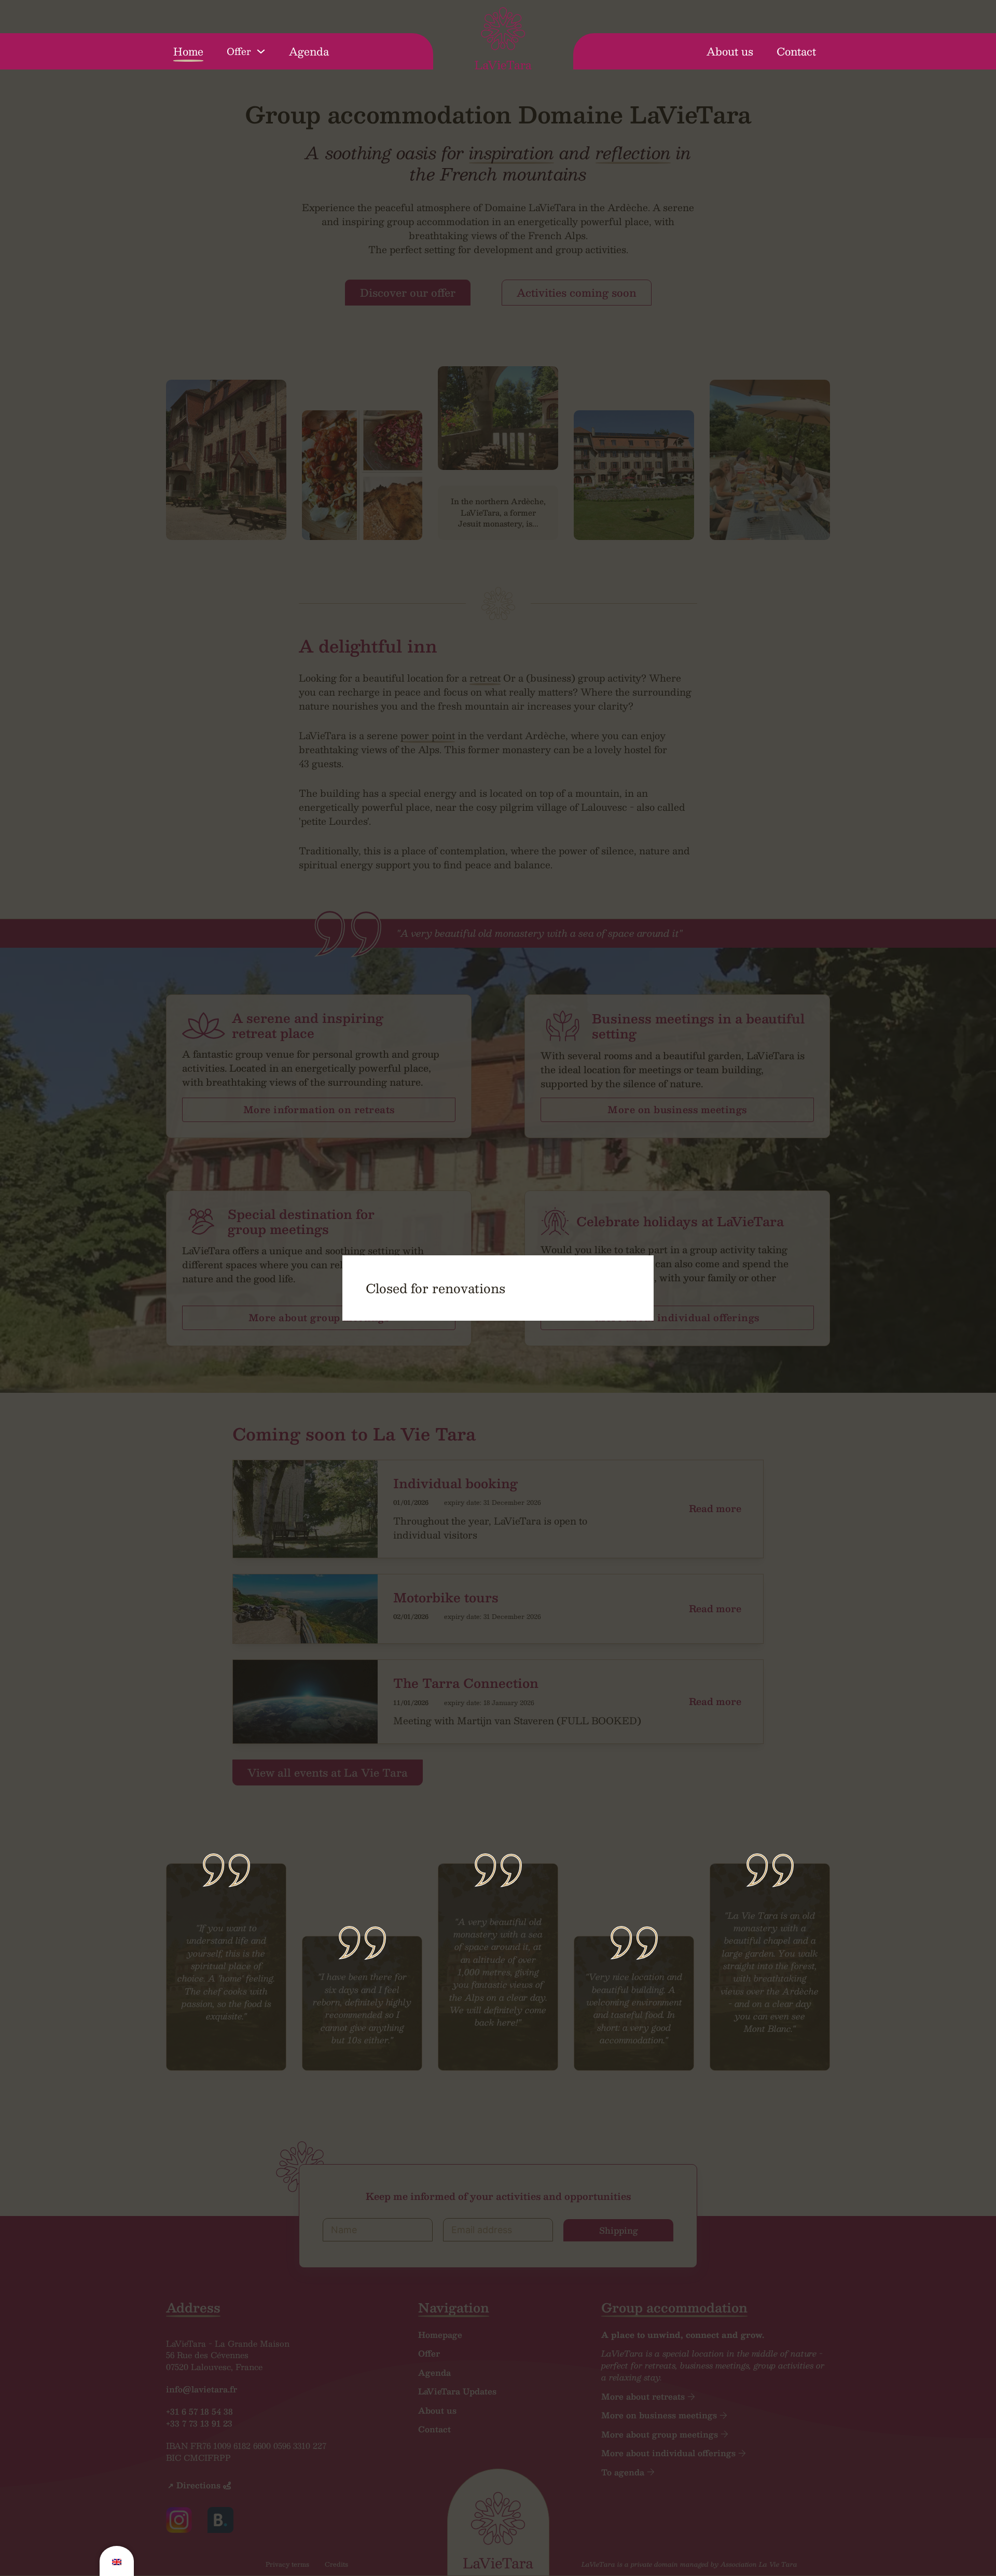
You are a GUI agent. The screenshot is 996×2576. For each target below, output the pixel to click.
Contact (796, 51)
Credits (336, 2564)
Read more (715, 1509)
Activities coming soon (577, 293)
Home (188, 51)
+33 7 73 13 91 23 (199, 2423)
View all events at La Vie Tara (328, 1772)
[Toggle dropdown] (261, 51)
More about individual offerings (677, 1318)
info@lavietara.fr (202, 2389)
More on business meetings (677, 1110)
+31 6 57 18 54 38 (199, 2412)
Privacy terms (287, 2564)
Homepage (440, 2335)
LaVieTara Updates (457, 2392)
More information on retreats (319, 1110)
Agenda (309, 51)
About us (730, 51)
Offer (239, 52)
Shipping (619, 2230)
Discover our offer (408, 293)
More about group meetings (319, 1318)
